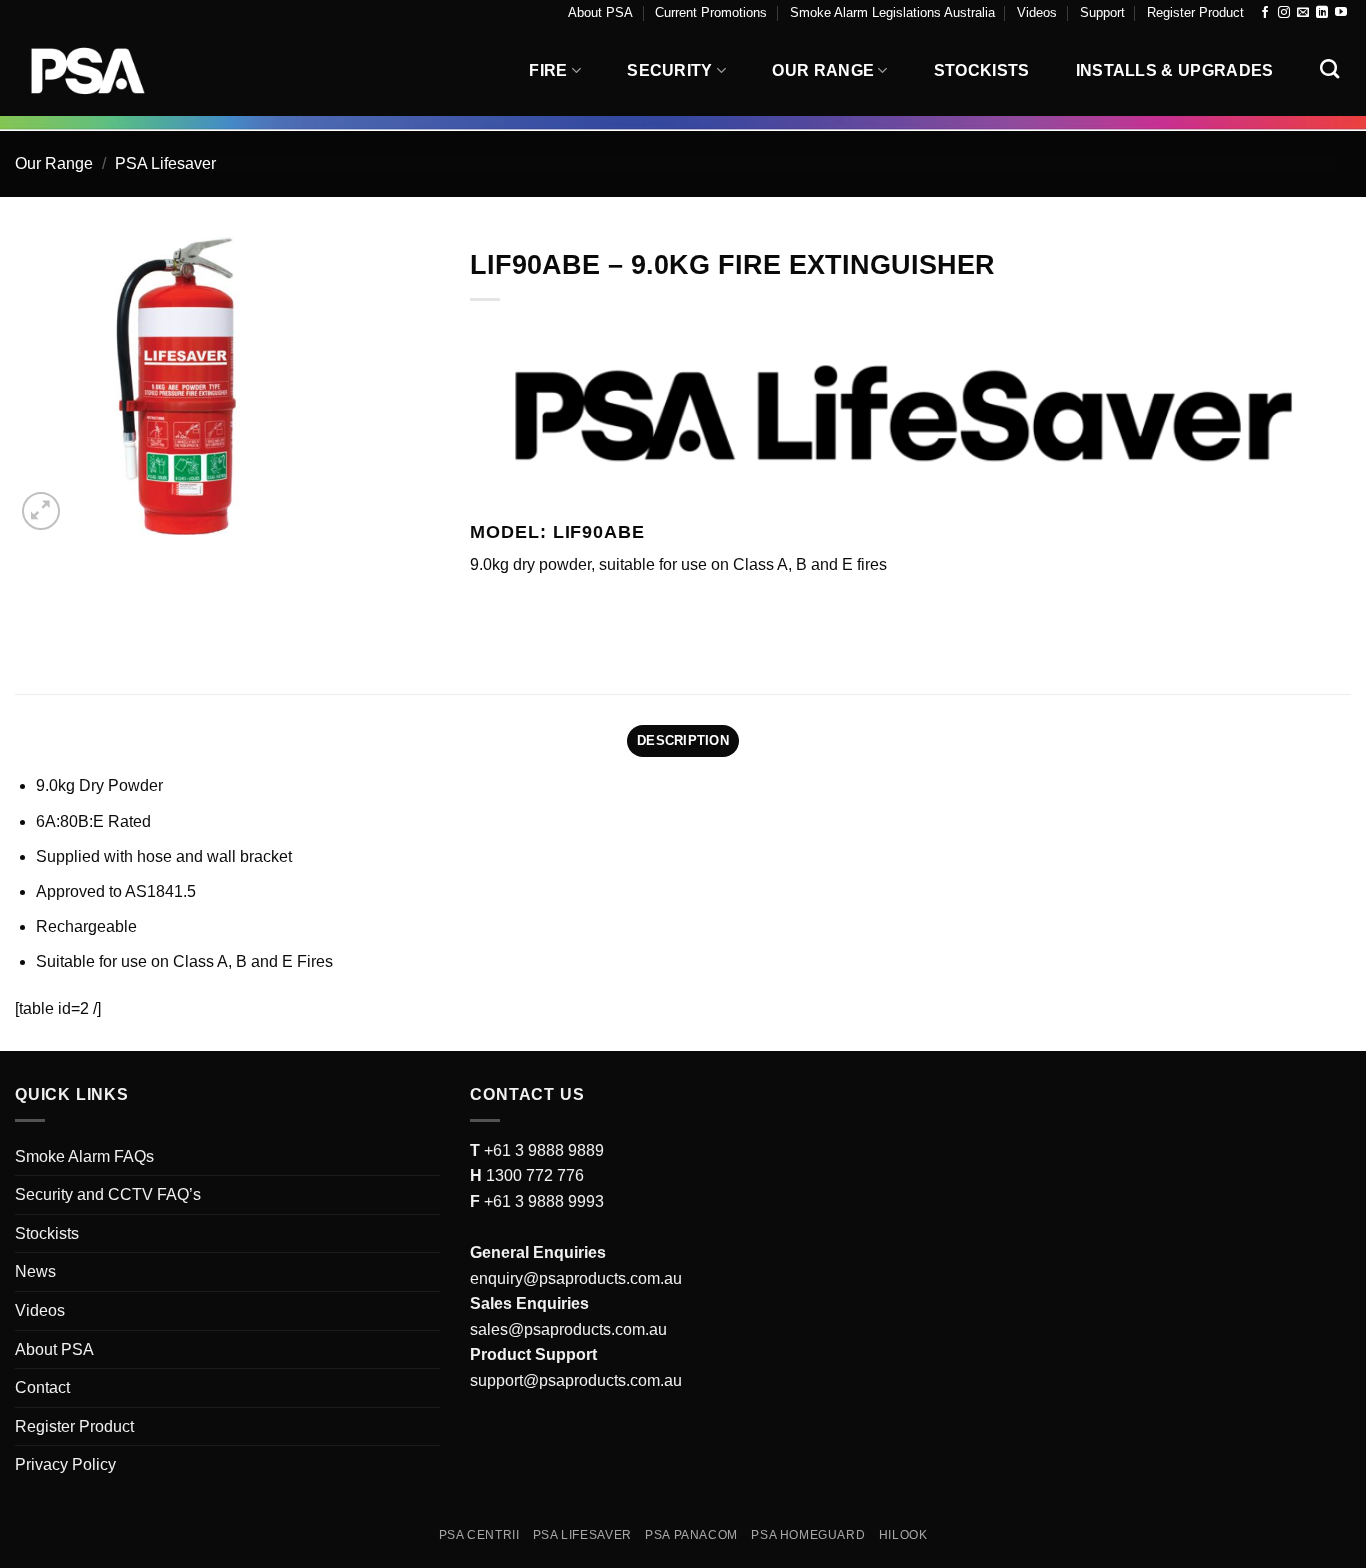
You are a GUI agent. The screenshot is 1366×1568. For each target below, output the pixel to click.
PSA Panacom (691, 1535)
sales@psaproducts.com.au (568, 1329)
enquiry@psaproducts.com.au (576, 1278)
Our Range (823, 70)
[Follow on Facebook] (1265, 13)
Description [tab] (683, 740)
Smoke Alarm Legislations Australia (892, 12)
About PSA (600, 12)
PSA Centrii (479, 1535)
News (35, 1271)
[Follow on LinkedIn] (1322, 13)
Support (1102, 12)
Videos (1037, 12)
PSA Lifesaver (165, 163)
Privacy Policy (65, 1464)
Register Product (1195, 12)
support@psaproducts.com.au (576, 1380)
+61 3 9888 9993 (544, 1201)
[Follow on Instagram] (1284, 13)
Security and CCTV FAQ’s (108, 1194)
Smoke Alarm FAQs (84, 1156)
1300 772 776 (533, 1175)
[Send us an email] (1303, 13)
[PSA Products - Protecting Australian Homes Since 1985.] (115, 71)
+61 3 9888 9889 (542, 1150)
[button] (41, 511)
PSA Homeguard (808, 1535)
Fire (548, 70)
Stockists (982, 70)
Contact (42, 1387)
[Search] (1329, 68)
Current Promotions (711, 12)
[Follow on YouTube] (1341, 13)
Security (670, 70)
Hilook (903, 1535)
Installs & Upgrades (1175, 70)
